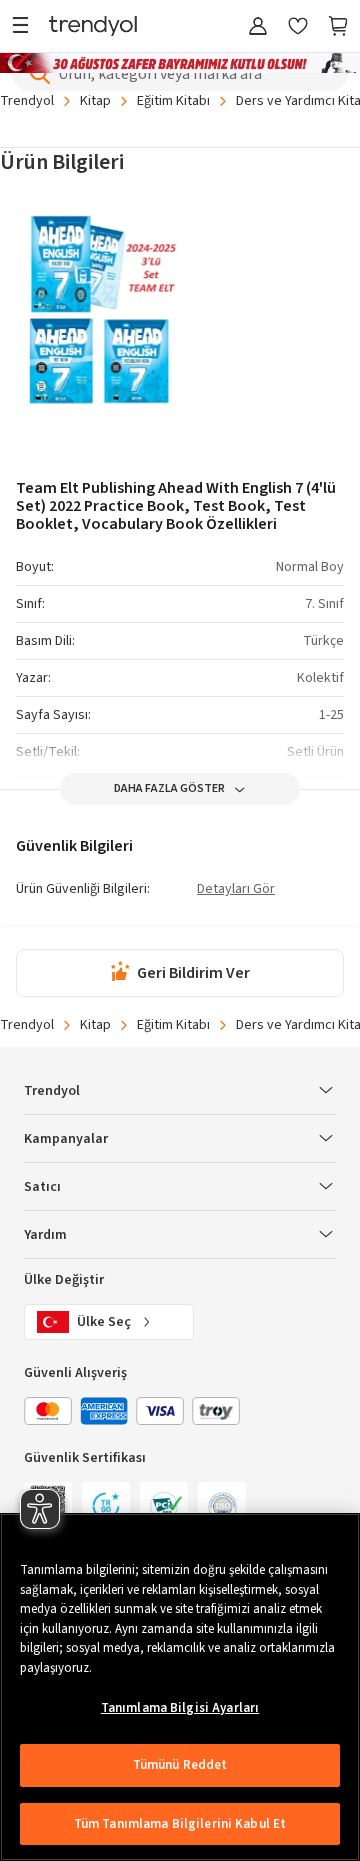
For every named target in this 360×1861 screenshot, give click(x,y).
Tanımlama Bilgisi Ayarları (180, 1708)
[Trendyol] (93, 27)
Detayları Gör (236, 890)
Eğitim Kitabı (173, 101)
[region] (180, 1687)
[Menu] (25, 27)
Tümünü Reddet (180, 1765)
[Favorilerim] (298, 27)
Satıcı (42, 1187)
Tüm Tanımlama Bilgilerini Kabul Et (180, 1824)
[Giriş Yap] (258, 27)
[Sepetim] (338, 27)
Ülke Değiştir (64, 1280)
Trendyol (27, 101)
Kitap (95, 101)
